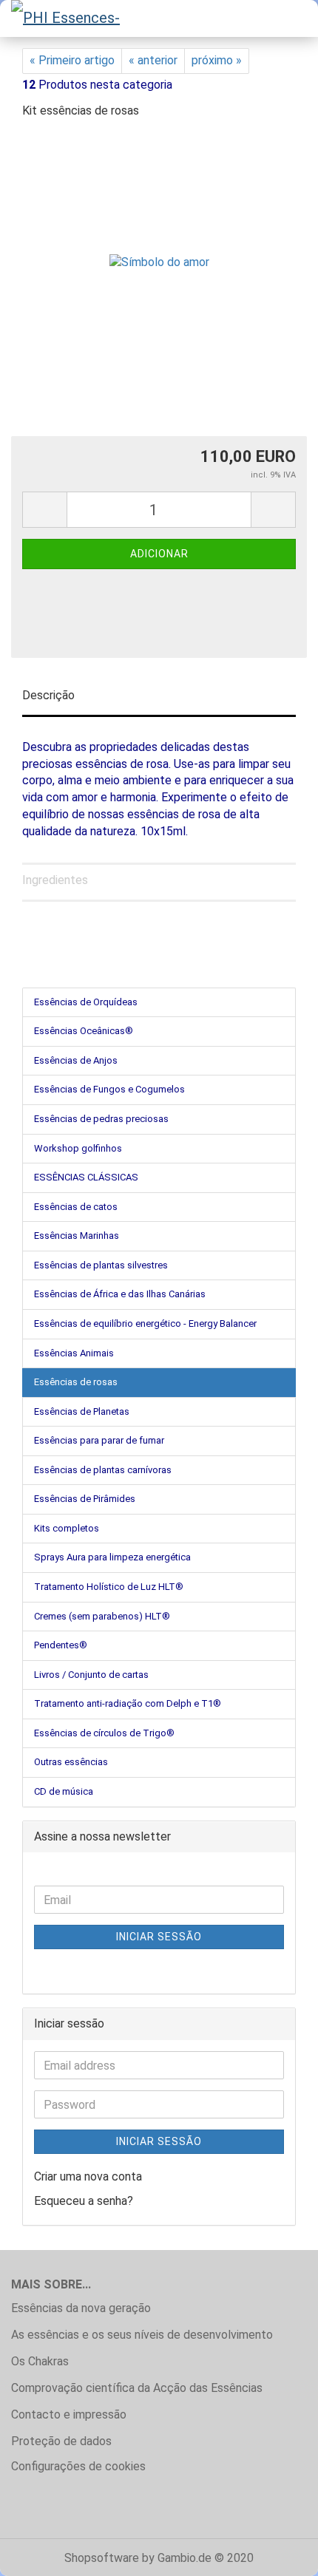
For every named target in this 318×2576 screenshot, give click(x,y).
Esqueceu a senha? (84, 2201)
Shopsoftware (102, 2558)
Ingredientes (55, 880)
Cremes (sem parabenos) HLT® (102, 1616)
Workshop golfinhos (78, 1148)
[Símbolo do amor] (159, 243)
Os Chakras (40, 2361)
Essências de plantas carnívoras (103, 1470)
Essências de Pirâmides (85, 1499)
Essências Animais (74, 1353)
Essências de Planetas (82, 1411)
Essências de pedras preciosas (101, 1119)
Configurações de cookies (78, 2466)
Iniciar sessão (159, 1937)
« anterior (153, 60)
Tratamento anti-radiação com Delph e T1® (128, 1703)
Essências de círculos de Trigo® (104, 1733)
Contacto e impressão (69, 2414)
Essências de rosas (76, 1382)
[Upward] (277, 2554)
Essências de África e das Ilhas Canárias (120, 1294)
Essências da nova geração (81, 2308)
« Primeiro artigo (72, 60)
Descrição (48, 695)
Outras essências (71, 1762)
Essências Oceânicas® (84, 1031)
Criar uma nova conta (88, 2176)
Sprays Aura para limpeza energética (112, 1557)
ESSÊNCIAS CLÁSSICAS (86, 1177)
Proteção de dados (61, 2441)
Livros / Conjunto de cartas (91, 1675)
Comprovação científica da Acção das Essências (137, 2388)
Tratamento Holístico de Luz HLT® (109, 1587)
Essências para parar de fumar (99, 1440)
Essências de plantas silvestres (101, 1265)
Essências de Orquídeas (86, 1002)
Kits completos (67, 1528)
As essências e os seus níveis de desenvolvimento (142, 2335)
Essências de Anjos (76, 1060)
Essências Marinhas (77, 1236)
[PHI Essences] (67, 18)
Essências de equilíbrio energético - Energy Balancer (145, 1323)
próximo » (217, 60)
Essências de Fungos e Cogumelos (109, 1089)
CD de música (64, 1791)
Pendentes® (61, 1645)
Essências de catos (76, 1207)
